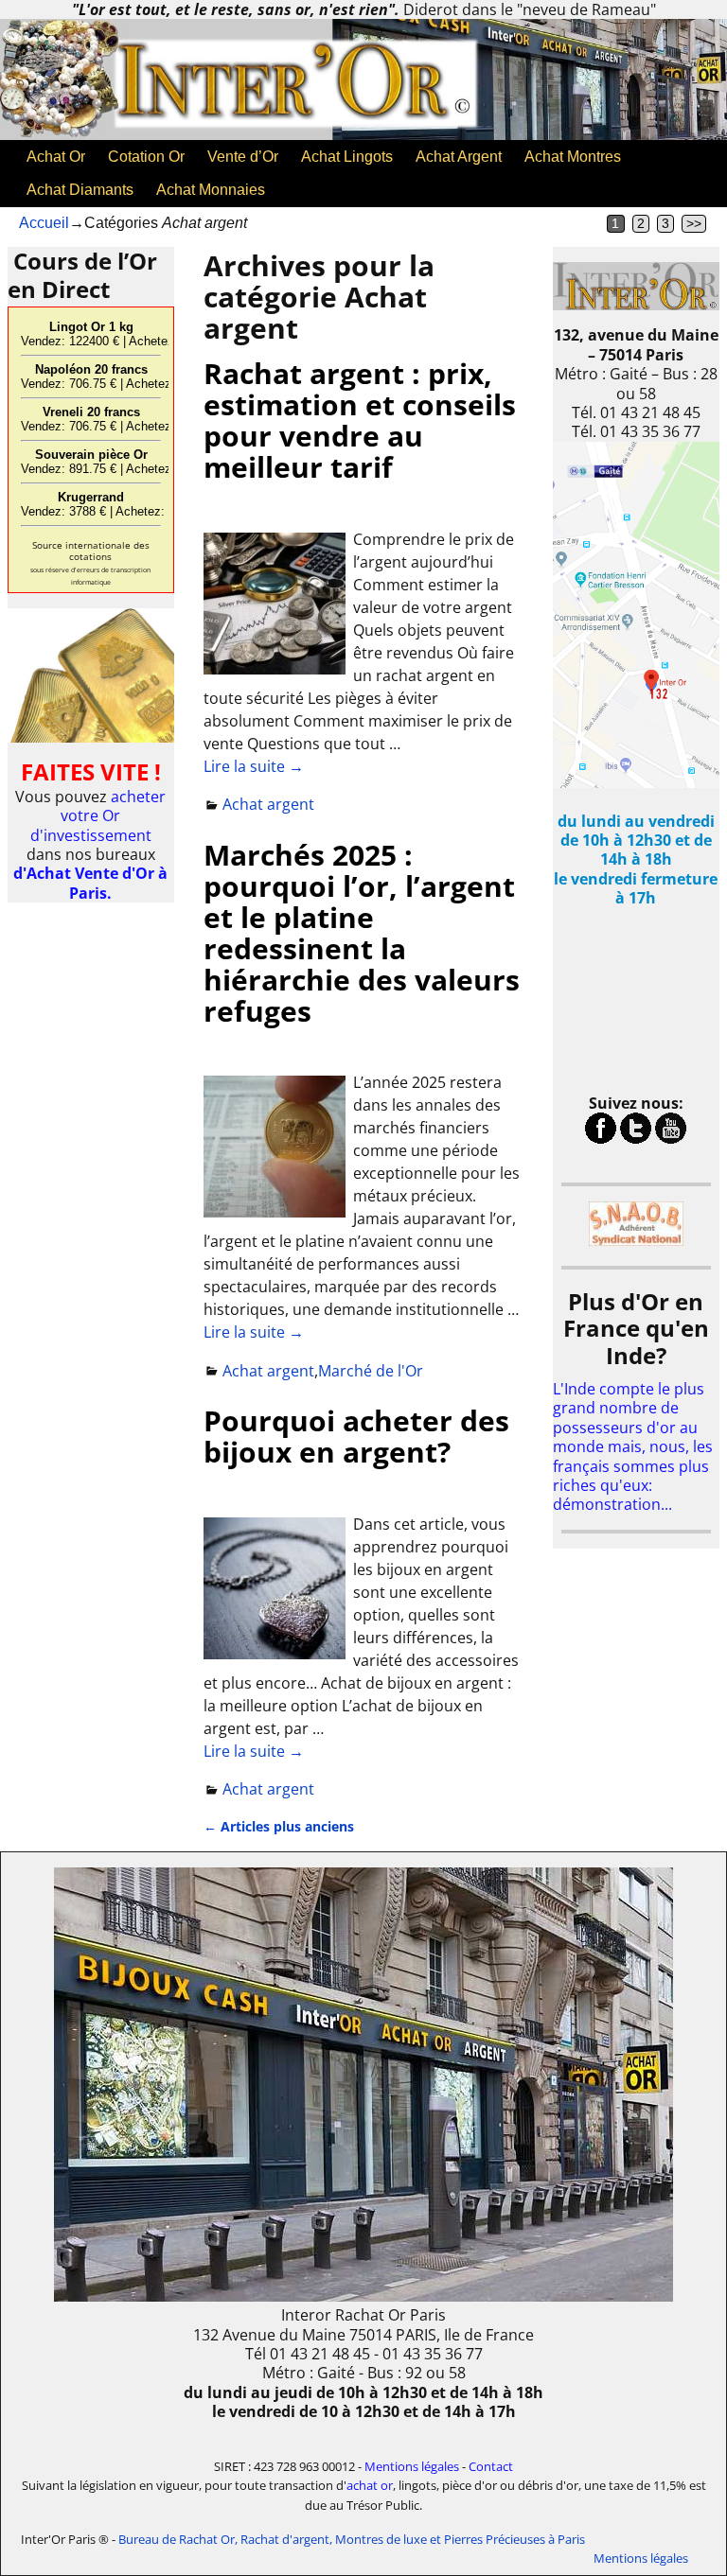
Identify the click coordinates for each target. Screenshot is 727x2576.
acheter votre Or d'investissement (98, 816)
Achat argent (268, 804)
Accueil (44, 223)
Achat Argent (459, 157)
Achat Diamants (80, 190)
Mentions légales (412, 2466)
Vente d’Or (243, 157)
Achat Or (56, 157)
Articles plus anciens (279, 1826)
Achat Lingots (347, 157)
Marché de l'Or (371, 1371)
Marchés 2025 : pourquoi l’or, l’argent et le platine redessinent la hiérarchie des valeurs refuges (362, 933)
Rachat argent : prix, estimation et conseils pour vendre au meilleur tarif (360, 420)
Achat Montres (573, 157)
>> (694, 224)
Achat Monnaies (211, 190)
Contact (491, 2466)
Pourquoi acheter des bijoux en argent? (356, 1436)
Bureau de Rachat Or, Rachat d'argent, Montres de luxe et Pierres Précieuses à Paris (352, 2539)
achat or (370, 2485)
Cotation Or (146, 157)
